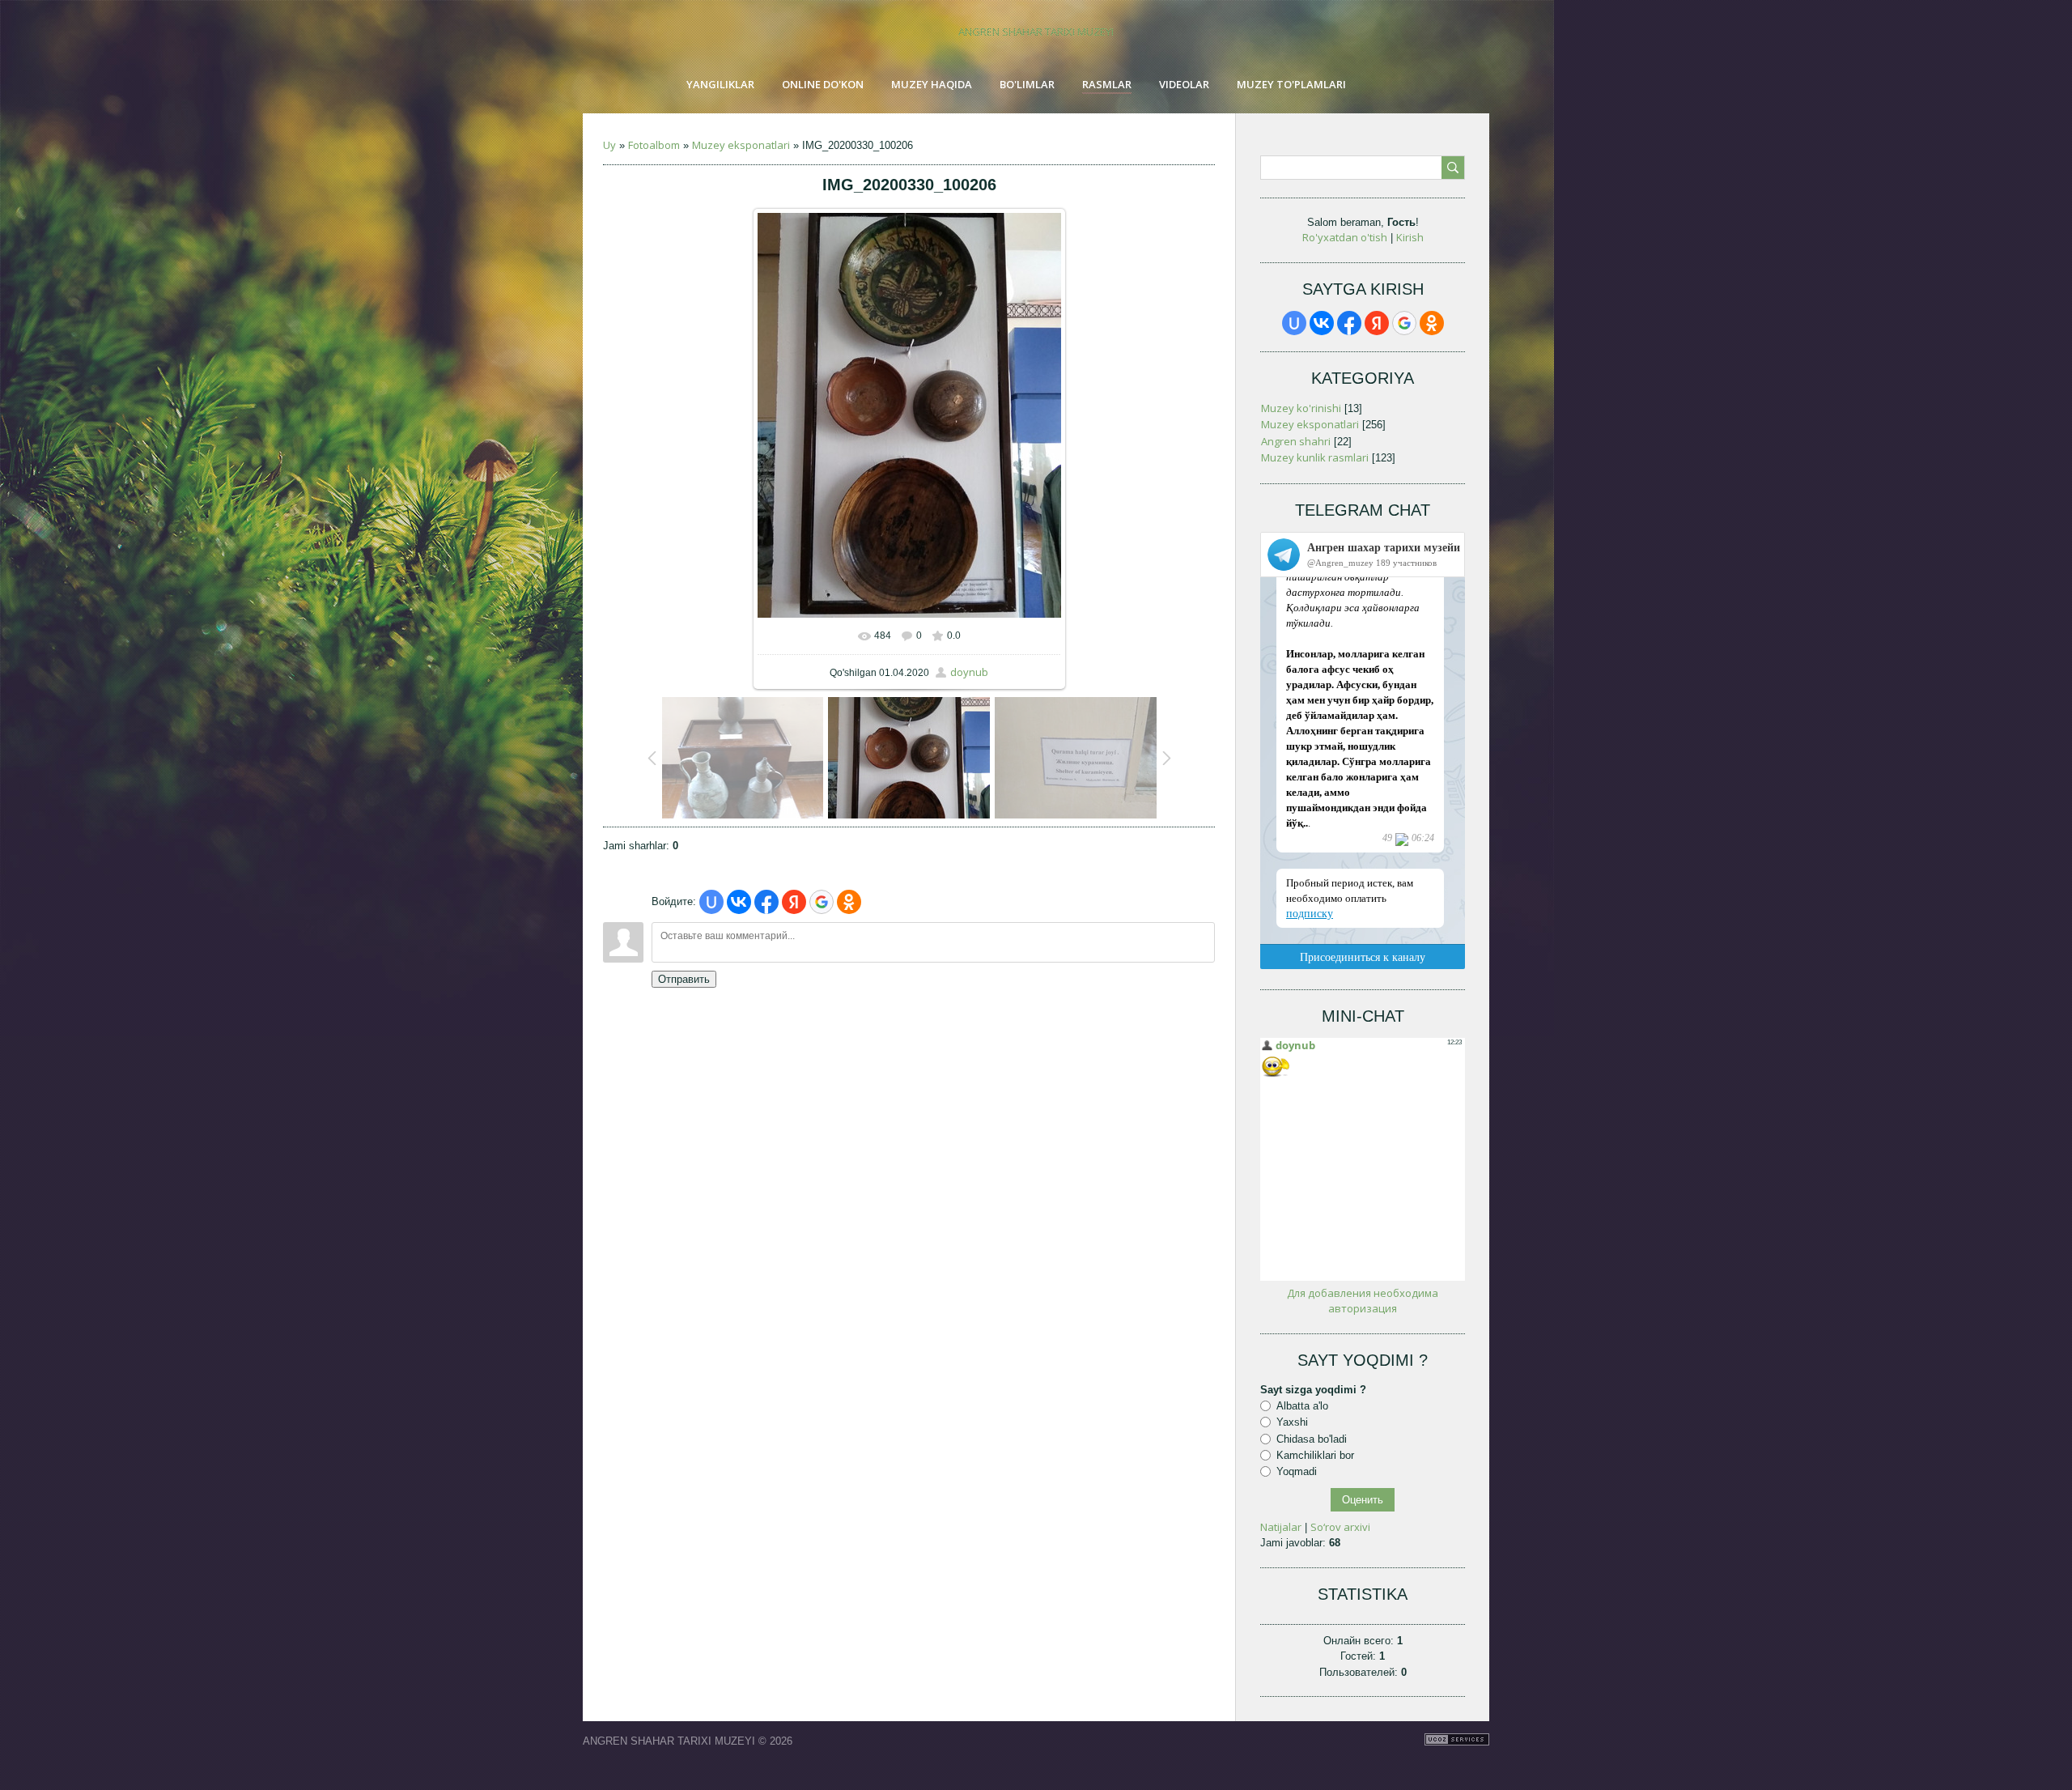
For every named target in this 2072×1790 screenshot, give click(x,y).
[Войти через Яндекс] (794, 902)
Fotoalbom (654, 145)
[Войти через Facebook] (766, 902)
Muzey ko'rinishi (1301, 408)
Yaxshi (1292, 1422)
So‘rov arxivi (1340, 1527)
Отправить (684, 979)
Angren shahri (1296, 441)
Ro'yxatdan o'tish (1345, 237)
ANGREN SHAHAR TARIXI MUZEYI (1036, 32)
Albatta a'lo (1302, 1406)
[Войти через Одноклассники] (849, 902)
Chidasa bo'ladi (1312, 1438)
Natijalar (1281, 1527)
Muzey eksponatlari (741, 145)
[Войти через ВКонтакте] (739, 902)
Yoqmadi (1297, 1471)
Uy (609, 145)
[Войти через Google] (822, 902)
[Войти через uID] (711, 902)
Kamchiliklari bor (1315, 1455)
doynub (969, 672)
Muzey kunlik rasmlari (1315, 457)
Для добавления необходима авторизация (1363, 1301)
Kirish (1410, 237)
